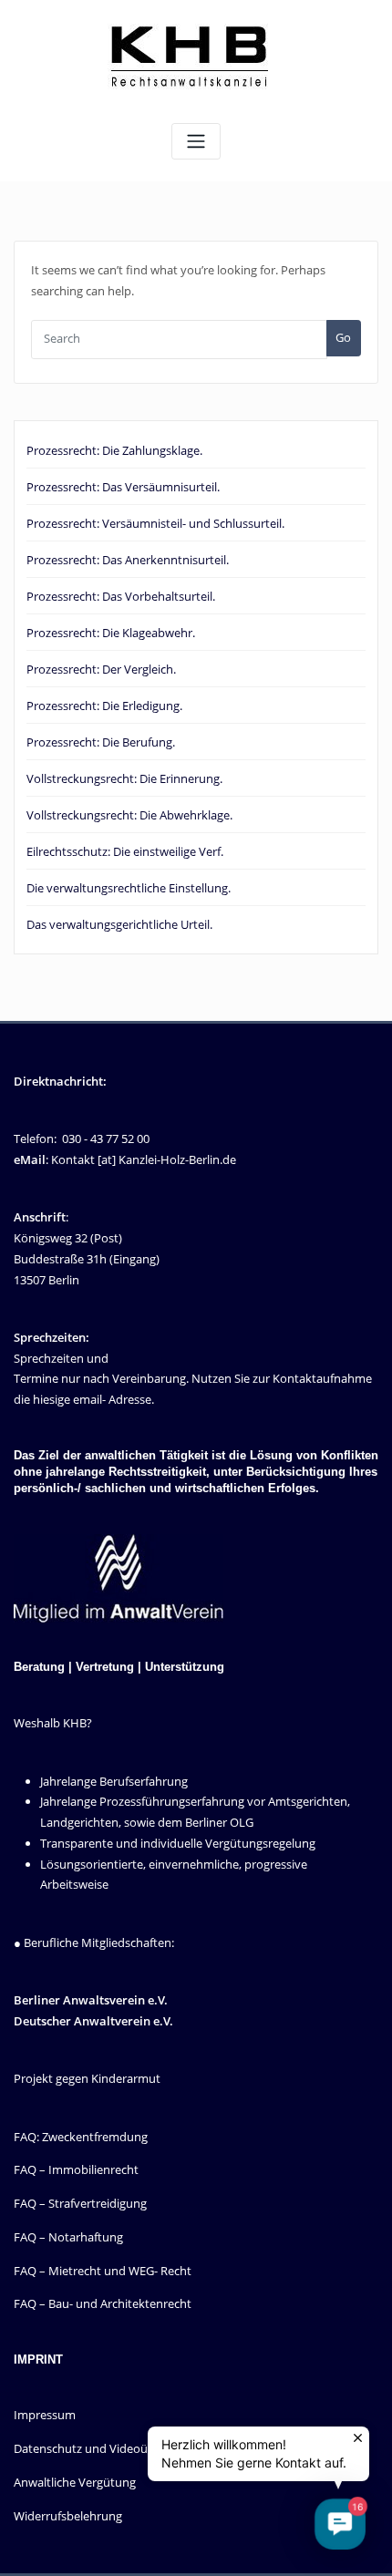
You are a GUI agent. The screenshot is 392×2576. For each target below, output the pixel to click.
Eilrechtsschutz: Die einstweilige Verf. (125, 851)
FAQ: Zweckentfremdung (81, 2137)
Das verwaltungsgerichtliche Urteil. (119, 924)
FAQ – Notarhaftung (68, 2237)
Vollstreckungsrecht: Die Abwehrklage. (129, 815)
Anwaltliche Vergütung (75, 2482)
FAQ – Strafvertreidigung (80, 2203)
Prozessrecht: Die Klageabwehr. (111, 633)
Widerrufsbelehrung (68, 2516)
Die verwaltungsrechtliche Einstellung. (129, 888)
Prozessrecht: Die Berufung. (101, 742)
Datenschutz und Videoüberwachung (114, 2448)
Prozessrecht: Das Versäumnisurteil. (123, 487)
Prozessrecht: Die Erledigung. (104, 706)
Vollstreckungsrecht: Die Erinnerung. (124, 778)
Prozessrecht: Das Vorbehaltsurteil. (121, 596)
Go (343, 337)
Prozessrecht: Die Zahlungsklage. (114, 450)
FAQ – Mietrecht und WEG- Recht (103, 2271)
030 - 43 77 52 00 (106, 1139)
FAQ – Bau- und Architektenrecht (103, 2303)
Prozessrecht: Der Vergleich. (101, 669)
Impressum (45, 2415)
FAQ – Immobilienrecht (76, 2169)
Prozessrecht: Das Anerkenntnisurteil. (128, 560)
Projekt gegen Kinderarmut (87, 2078)
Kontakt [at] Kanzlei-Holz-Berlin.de (144, 1159)
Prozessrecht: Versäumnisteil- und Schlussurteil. (155, 523)
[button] (340, 2524)
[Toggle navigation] (196, 142)
